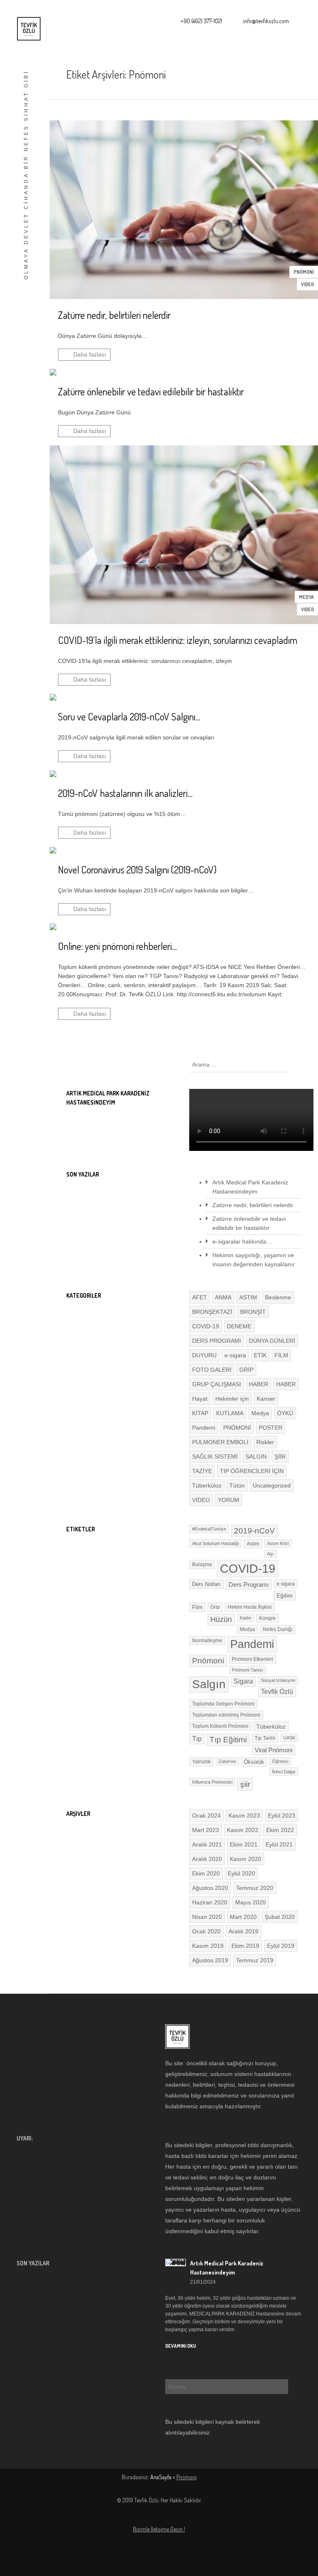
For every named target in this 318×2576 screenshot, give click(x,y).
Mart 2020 (243, 1917)
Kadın (246, 1618)
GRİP (246, 1370)
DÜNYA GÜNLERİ (272, 1341)
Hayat (200, 1399)
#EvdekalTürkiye (209, 1529)
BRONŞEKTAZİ (212, 1312)
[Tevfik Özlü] (29, 29)
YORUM (229, 1500)
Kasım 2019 (208, 1946)
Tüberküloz (207, 1485)
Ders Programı (249, 1585)
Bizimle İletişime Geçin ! (159, 2529)
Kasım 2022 (243, 1830)
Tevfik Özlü (277, 1692)
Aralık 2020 (207, 1859)
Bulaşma (202, 1564)
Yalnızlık (201, 1762)
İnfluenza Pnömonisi (212, 1782)
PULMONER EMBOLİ (220, 1442)
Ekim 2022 (280, 1830)
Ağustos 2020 (210, 1888)
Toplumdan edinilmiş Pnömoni (226, 1715)
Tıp (197, 1739)
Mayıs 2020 (251, 1902)
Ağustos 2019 (210, 1960)
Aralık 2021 (207, 1844)
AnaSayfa (161, 2477)
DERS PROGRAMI (217, 1341)
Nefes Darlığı (278, 1629)
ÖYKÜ (285, 1413)
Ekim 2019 (245, 1946)
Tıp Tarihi (265, 1738)
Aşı (270, 1554)
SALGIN (256, 1457)
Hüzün (221, 1619)
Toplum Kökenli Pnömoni (220, 1726)
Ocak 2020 (206, 1931)
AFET (200, 1297)
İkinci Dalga (284, 1772)
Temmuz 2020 (255, 1888)
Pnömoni (208, 1661)
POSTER (271, 1428)
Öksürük (254, 1762)
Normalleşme (207, 1641)
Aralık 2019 (243, 1931)
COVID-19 (206, 1326)
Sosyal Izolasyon (278, 1680)
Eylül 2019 (281, 1946)
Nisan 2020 (207, 1917)
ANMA (223, 1297)
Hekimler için (232, 1399)
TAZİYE (202, 1471)
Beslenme (278, 1297)
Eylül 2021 (279, 1844)
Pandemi (204, 1428)
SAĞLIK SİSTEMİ (215, 1457)
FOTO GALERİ (212, 1370)
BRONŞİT (253, 1312)
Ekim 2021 (244, 1844)
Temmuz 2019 (255, 1960)
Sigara (243, 1681)
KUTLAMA (230, 1413)
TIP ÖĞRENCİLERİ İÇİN (252, 1471)
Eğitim (285, 1595)
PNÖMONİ (304, 272)
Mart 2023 (206, 1830)
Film (197, 1607)
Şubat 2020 (280, 1917)
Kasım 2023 (244, 1815)
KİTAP (200, 1413)
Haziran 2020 (210, 1902)
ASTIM (248, 1297)
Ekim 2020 (206, 1873)
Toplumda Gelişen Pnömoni (223, 1704)
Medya (306, 597)
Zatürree (227, 1761)
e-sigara (235, 1355)
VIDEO (307, 284)
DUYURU (204, 1355)
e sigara (286, 1584)
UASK (289, 1738)
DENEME (239, 1326)
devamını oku (181, 2346)
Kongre (267, 1618)
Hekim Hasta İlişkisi (250, 1607)
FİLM (281, 1355)
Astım (253, 1544)
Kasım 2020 (246, 1859)
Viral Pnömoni (273, 1750)
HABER (259, 1384)
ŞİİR (280, 1457)
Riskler (265, 1442)
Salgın (209, 1684)
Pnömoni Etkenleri (253, 1659)
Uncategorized (272, 1485)
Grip (215, 1607)
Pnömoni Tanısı (247, 1670)
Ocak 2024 (206, 1815)
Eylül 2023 (282, 1815)
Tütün (237, 1485)
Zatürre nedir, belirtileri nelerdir (253, 1205)
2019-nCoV (254, 1531)
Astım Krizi (278, 1543)
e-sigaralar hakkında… (242, 1241)
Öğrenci (280, 1761)
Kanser (266, 1399)
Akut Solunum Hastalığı (216, 1543)
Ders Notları (206, 1584)
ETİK (260, 1355)
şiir (245, 1784)
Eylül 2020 (241, 1873)
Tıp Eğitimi (228, 1740)
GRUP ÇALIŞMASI (217, 1384)
